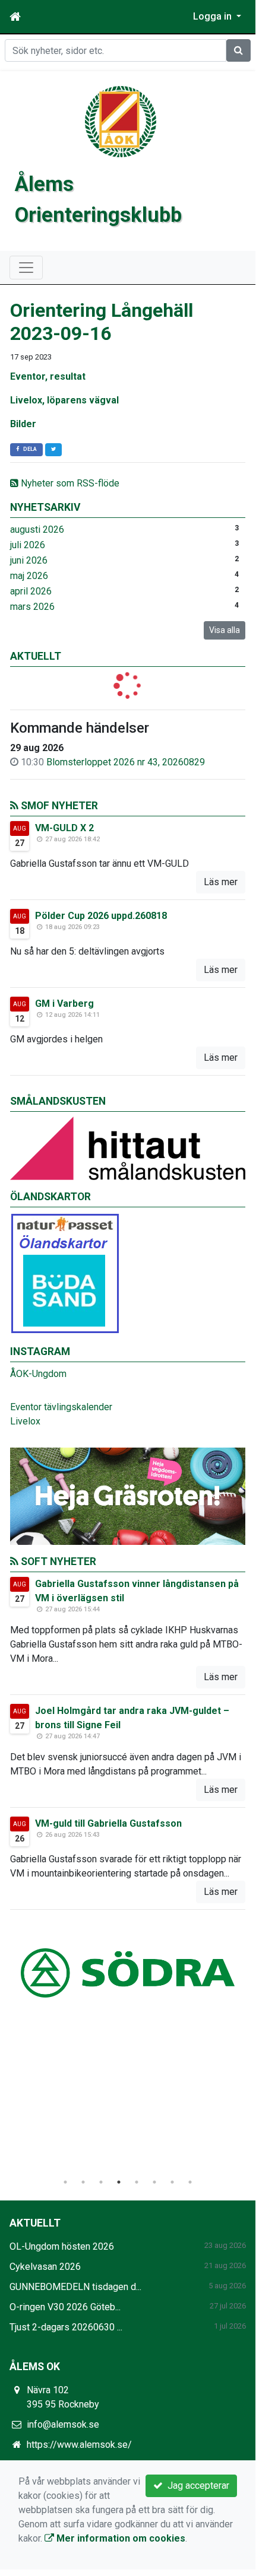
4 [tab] (119, 2182)
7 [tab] (172, 2182)
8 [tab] (190, 2182)
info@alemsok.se (63, 2424)
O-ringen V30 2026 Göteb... (65, 2307)
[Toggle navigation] (26, 268)
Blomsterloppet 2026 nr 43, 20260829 (126, 762)
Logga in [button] (214, 16)
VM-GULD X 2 (64, 828)
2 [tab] (83, 2182)
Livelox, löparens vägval (64, 400)
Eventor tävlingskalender (61, 1407)
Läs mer (221, 882)
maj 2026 (29, 576)
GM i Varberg (64, 1004)
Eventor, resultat (48, 376)
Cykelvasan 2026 (45, 2267)
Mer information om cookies (120, 2538)
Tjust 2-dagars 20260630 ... (66, 2327)
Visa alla (225, 630)
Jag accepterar (196, 2486)
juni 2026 (29, 560)
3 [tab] (101, 2182)
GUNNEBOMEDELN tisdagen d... (75, 2287)
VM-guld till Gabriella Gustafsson (108, 1823)
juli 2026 (28, 545)
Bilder (23, 424)
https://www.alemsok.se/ (79, 2445)
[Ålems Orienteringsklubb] (121, 121)
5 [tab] (137, 2182)
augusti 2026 (37, 529)
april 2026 (31, 591)
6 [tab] (154, 2182)
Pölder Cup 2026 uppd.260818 (101, 916)
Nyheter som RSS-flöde (69, 483)
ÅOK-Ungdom (38, 1374)
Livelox (25, 1421)
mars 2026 (32, 607)
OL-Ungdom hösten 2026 (62, 2246)
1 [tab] (65, 2182)
